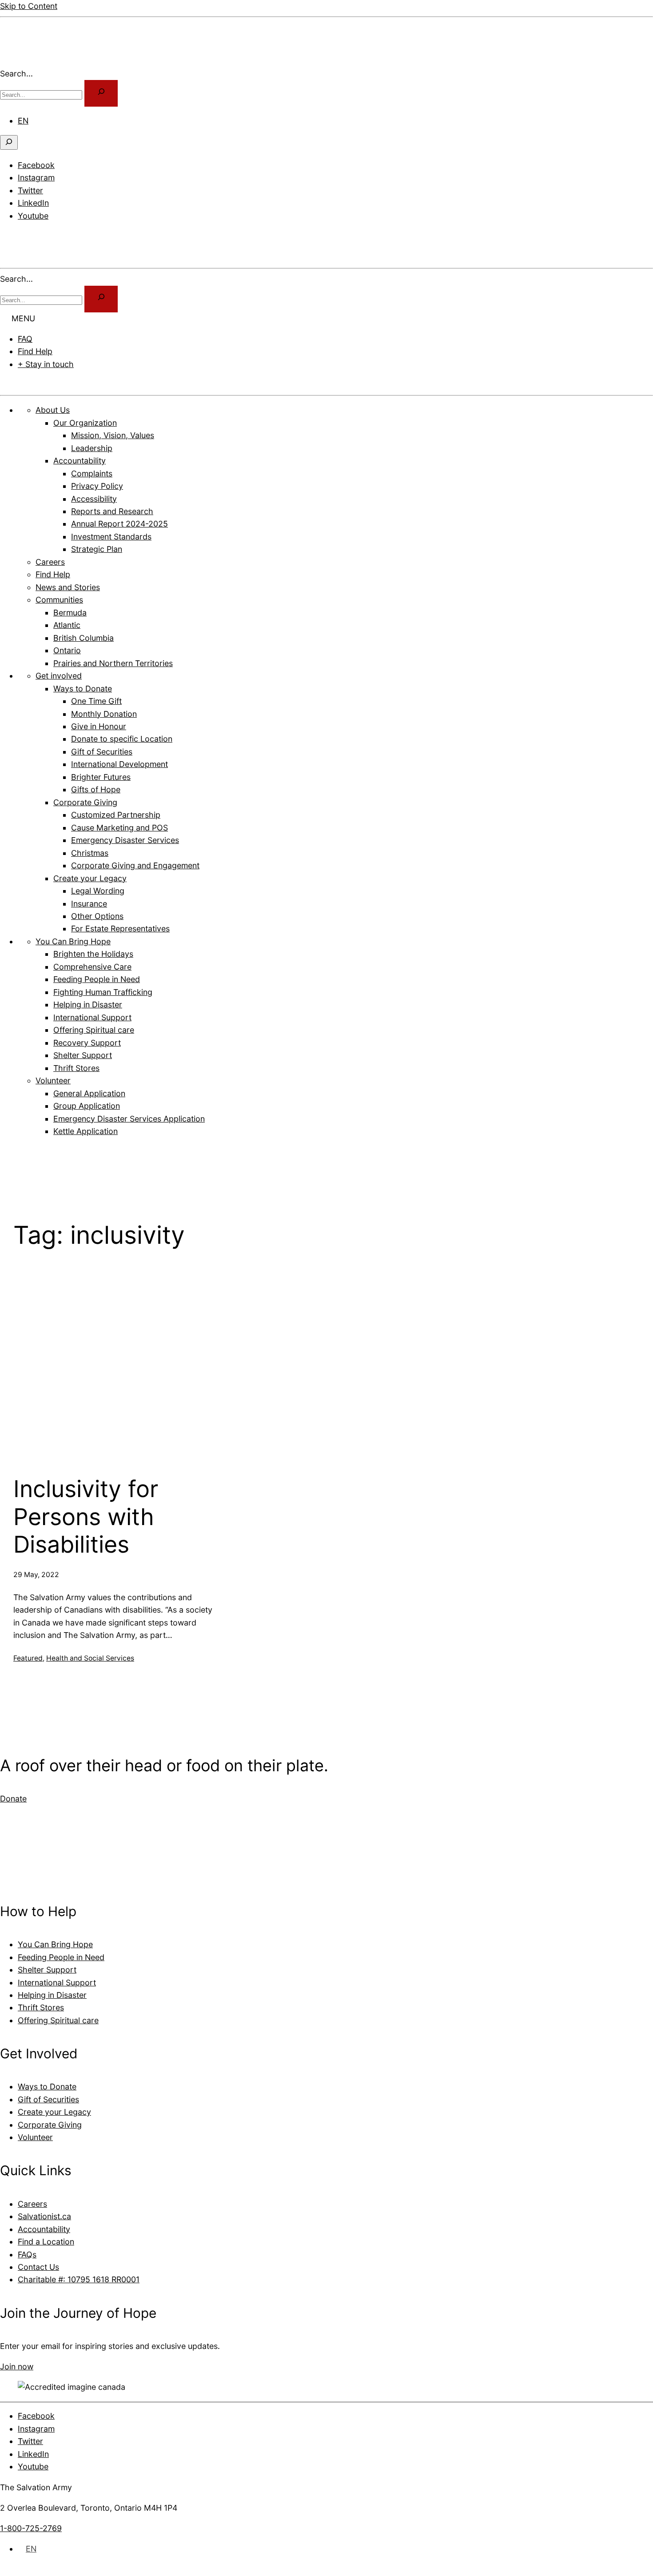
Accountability (44, 2229)
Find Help (35, 351)
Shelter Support (47, 1970)
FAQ (25, 339)
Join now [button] (17, 2366)
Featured (28, 1658)
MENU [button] (23, 318)
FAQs (27, 2254)
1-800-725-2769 (31, 2528)
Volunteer (35, 2137)
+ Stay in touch (46, 364)
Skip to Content (29, 6)
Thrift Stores (41, 2007)
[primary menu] (11, 236)
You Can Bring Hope (55, 1944)
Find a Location (46, 2242)
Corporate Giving (50, 2125)
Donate (25, 385)
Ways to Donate (47, 2087)
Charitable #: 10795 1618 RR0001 (79, 2279)
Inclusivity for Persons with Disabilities (86, 1517)
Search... (16, 74)
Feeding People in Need (61, 1957)
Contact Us (38, 2267)
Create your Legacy (54, 2112)
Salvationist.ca (44, 2216)
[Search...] (101, 93)
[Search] (101, 299)
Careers (32, 2204)
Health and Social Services (90, 1658)
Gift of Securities (48, 2099)
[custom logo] (27, 61)
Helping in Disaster (52, 1995)
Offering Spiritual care (58, 2020)
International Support (57, 1983)
